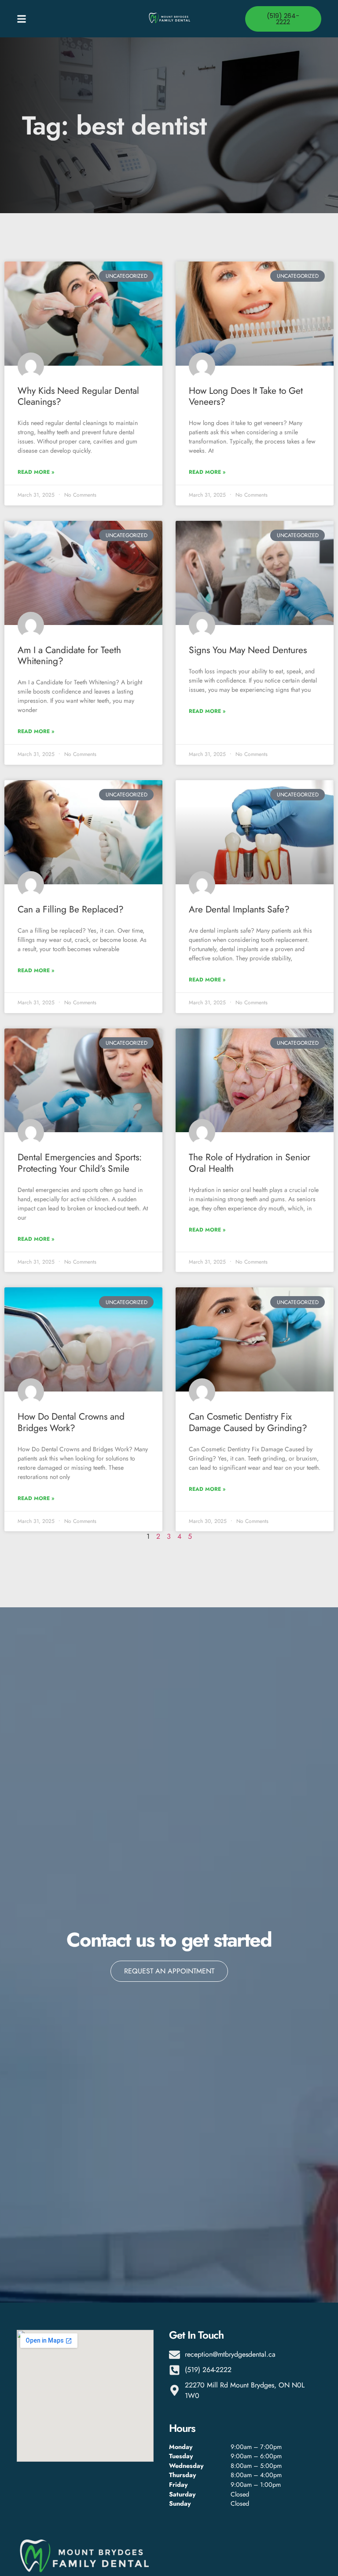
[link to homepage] (169, 19)
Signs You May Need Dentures (248, 650)
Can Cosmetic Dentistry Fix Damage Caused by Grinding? (248, 1422)
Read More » (36, 472)
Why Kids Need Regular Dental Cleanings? (78, 396)
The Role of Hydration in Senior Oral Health (250, 1163)
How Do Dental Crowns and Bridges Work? (71, 1422)
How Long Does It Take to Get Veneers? (246, 396)
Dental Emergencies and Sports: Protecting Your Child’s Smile (80, 1163)
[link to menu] (55, 19)
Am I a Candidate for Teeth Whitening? (69, 656)
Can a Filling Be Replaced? (71, 909)
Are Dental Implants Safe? (239, 909)
